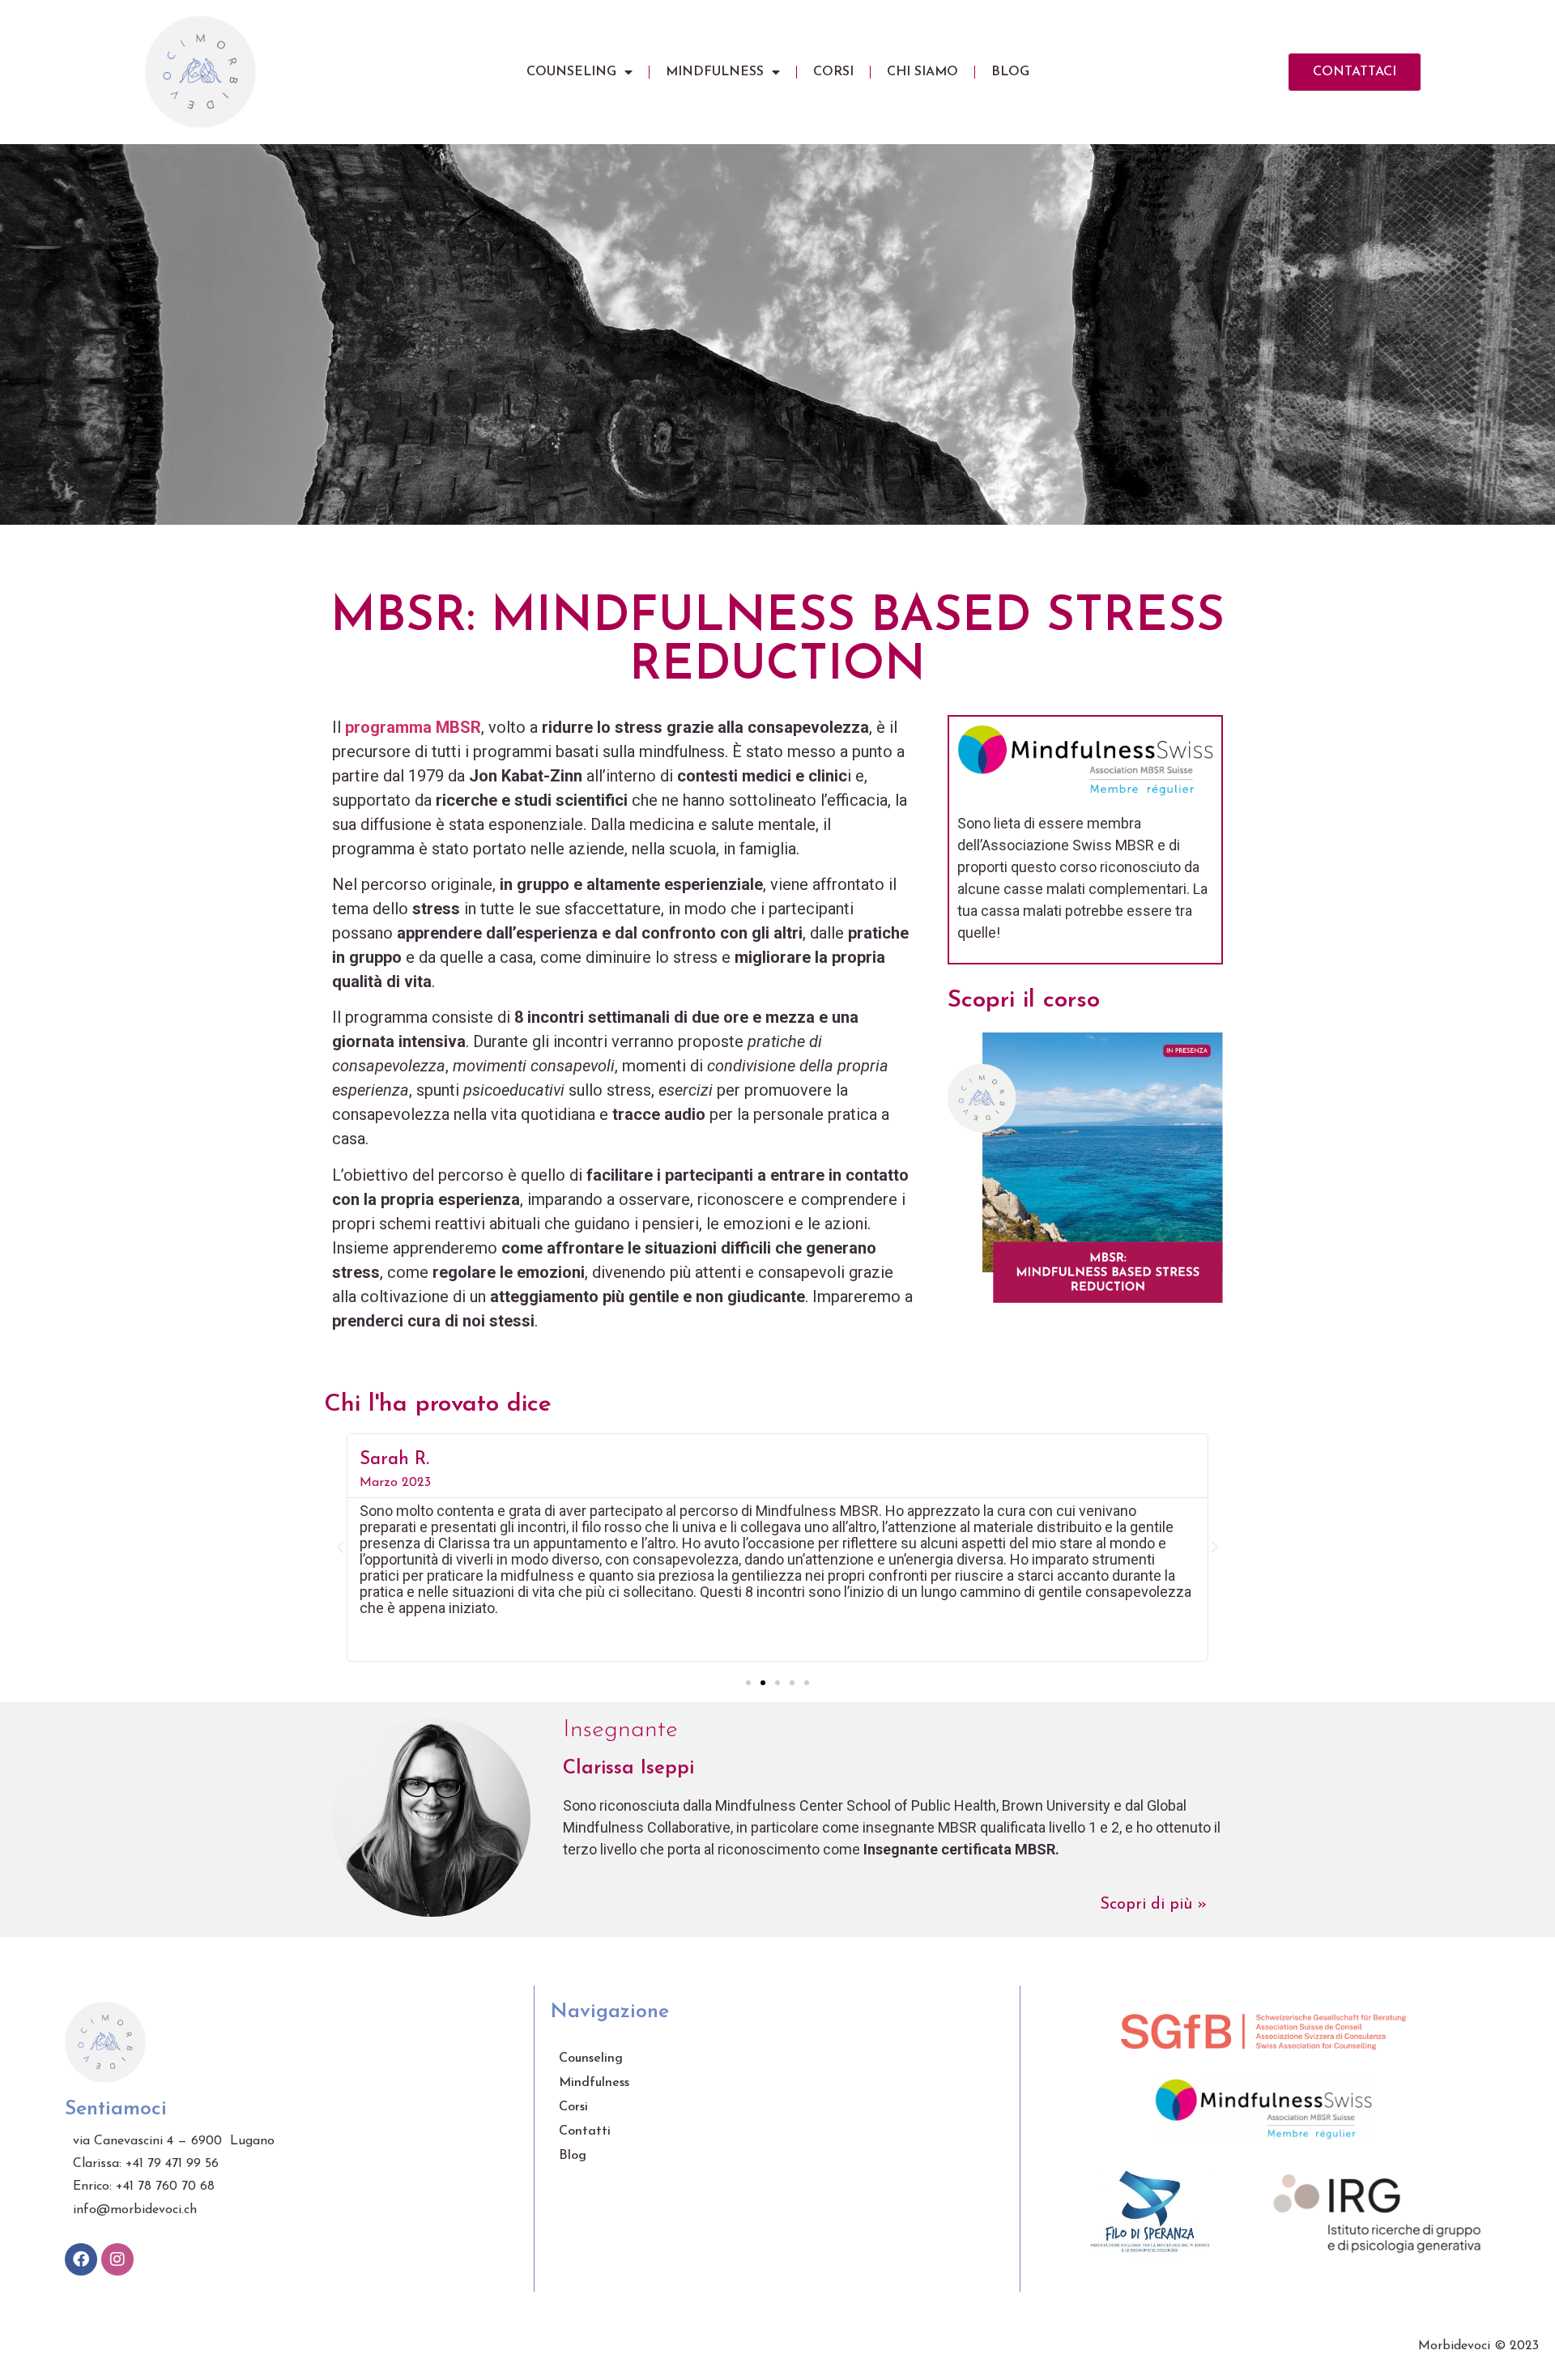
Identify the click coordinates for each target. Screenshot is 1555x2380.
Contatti (585, 2131)
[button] (748, 1683)
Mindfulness (715, 72)
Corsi (833, 72)
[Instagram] (117, 2259)
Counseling (571, 72)
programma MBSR (413, 727)
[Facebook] (81, 2259)
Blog (1010, 72)
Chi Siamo (922, 72)
